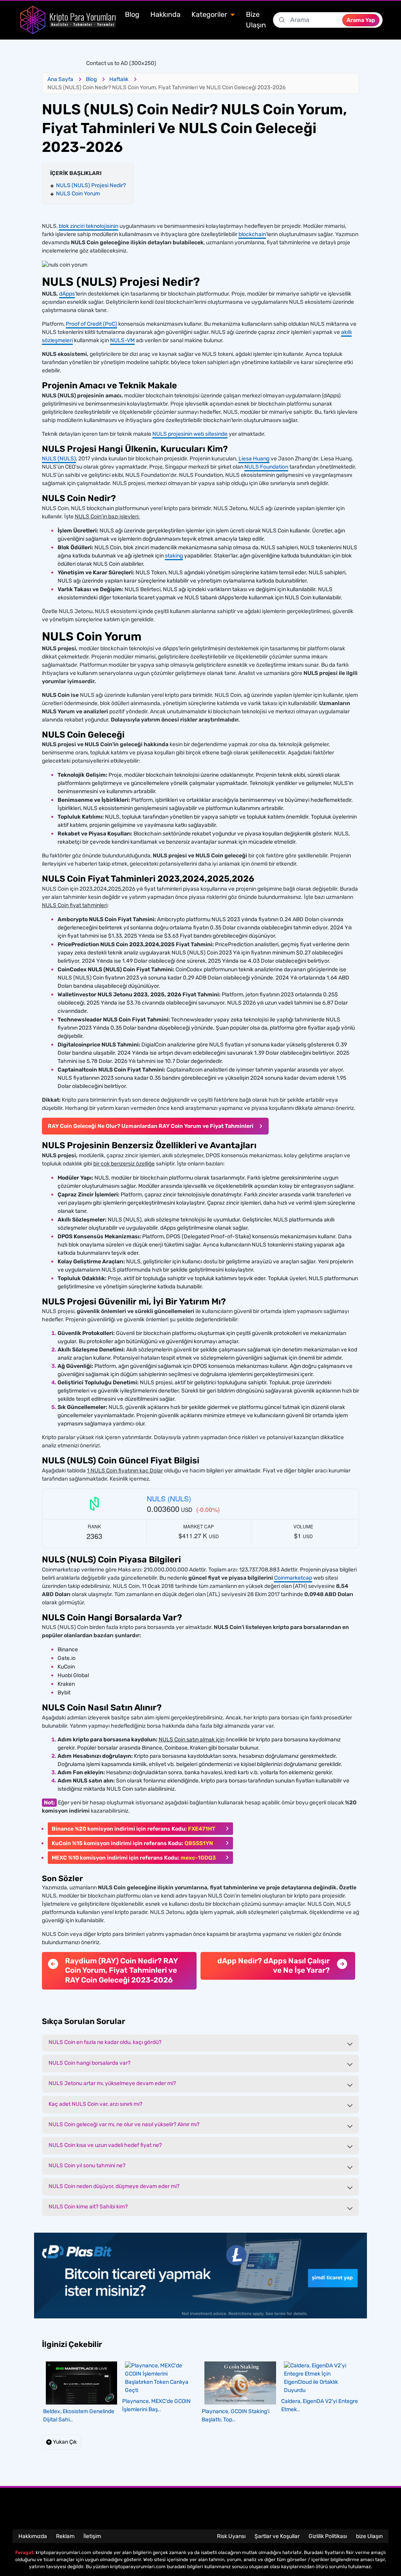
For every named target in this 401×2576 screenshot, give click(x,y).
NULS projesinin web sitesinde (190, 434)
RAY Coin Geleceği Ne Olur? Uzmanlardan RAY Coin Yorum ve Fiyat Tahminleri (151, 1126)
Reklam (65, 2536)
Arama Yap (361, 20)
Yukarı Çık (64, 2442)
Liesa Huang (254, 459)
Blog (132, 14)
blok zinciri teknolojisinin (89, 226)
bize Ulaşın (369, 2536)
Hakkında (165, 14)
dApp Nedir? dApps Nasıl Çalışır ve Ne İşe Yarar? (274, 1966)
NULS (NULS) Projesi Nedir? (91, 185)
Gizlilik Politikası (328, 2536)
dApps (67, 294)
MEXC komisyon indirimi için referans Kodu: (134, 1858)
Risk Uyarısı (231, 2536)
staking (174, 556)
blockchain (252, 234)
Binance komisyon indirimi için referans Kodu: (134, 1829)
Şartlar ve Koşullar (277, 2536)
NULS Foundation (266, 467)
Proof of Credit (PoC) (91, 324)
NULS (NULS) (59, 459)
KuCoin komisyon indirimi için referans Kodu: (132, 1843)
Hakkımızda (33, 2536)
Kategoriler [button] (210, 14)
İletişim (92, 2536)
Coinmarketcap (293, 1578)
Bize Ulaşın (256, 20)
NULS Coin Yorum (78, 194)
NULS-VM (122, 340)
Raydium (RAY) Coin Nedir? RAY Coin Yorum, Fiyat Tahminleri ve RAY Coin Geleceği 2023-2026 (121, 1970)
